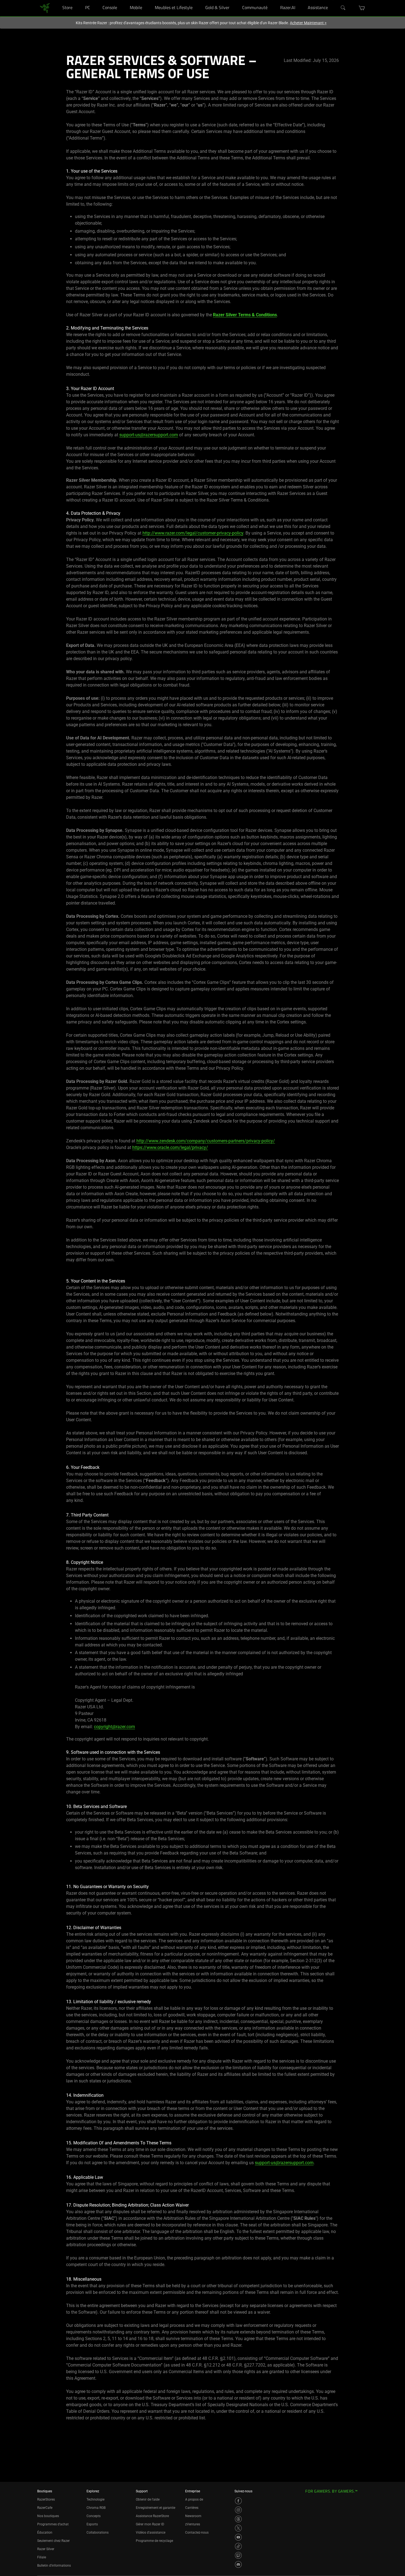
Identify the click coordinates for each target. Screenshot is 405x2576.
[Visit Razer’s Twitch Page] (238, 2555)
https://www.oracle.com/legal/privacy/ (170, 1147)
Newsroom (193, 2516)
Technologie (95, 2499)
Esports (92, 2524)
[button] (362, 8)
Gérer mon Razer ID (150, 2524)
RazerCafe (45, 2508)
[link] (45, 8)
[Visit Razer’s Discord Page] (238, 2564)
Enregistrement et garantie (156, 2508)
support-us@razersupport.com (149, 435)
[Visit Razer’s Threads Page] (238, 2519)
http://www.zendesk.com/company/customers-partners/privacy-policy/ (206, 1141)
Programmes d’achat (53, 2524)
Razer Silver (46, 2549)
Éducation (45, 2533)
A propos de (194, 2499)
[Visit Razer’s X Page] (238, 2528)
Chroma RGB (96, 2508)
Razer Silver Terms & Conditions (245, 315)
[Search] (343, 8)
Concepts (94, 2516)
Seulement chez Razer (53, 2541)
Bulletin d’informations (54, 2566)
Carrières (192, 2508)
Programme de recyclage (154, 2541)
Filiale (42, 2557)
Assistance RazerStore (152, 2516)
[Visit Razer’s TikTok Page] (238, 2546)
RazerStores (46, 2499)
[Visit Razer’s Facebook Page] (238, 2501)
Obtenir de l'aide (148, 2499)
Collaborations (98, 2533)
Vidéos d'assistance (151, 2533)
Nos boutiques (48, 2516)
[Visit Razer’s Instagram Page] (238, 2510)
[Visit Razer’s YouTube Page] (238, 2537)
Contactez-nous (197, 2533)
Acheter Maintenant (308, 23)
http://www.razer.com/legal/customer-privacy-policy (193, 533)
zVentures (193, 2524)
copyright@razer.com (114, 1727)
